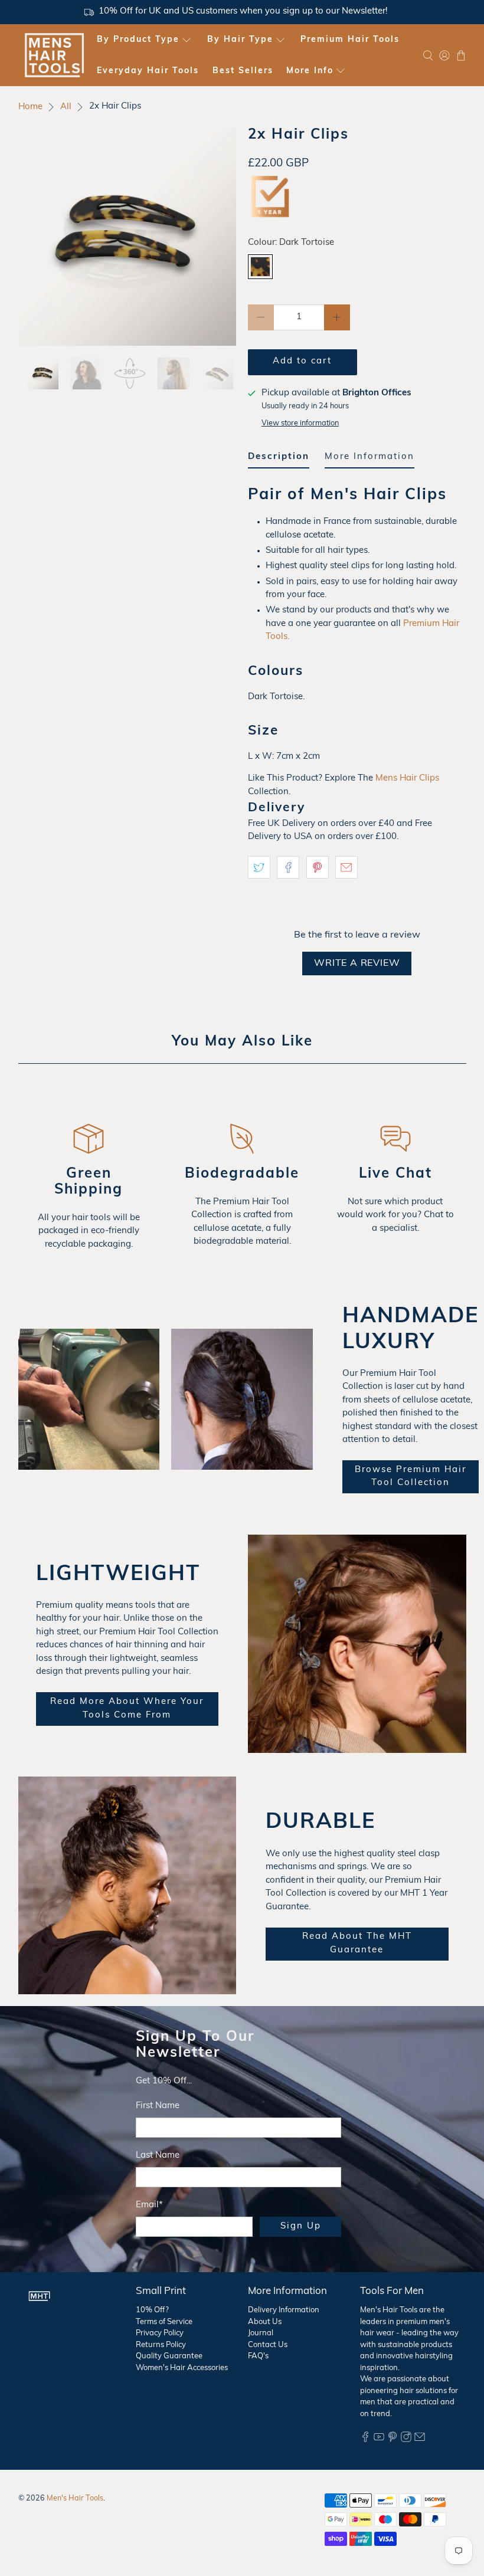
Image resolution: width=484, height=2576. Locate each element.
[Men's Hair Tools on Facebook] (365, 2440)
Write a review (357, 963)
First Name (158, 2106)
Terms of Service (164, 2322)
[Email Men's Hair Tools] (420, 2440)
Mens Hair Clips (407, 779)
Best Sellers (243, 71)
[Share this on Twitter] (259, 867)
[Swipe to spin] (127, 237)
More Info (310, 71)
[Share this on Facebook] (288, 867)
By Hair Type (240, 40)
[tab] (279, 460)
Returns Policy (161, 2345)
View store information (300, 423)
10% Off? (152, 2310)
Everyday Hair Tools (148, 71)
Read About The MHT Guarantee (357, 1944)
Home (30, 107)
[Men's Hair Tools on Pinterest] (393, 2440)
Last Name (158, 2156)
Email (149, 2205)
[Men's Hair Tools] (54, 55)
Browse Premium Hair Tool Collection (411, 1477)
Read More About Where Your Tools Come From (127, 1709)
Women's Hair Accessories (182, 2368)
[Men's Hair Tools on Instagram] (406, 2440)
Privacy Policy (160, 2333)
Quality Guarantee (169, 2356)
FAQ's (258, 2356)
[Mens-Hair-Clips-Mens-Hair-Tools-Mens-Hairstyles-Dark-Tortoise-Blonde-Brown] (127, 237)
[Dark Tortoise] (260, 267)
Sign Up (301, 2226)
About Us (265, 2322)
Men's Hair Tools (75, 2499)
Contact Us (268, 2345)
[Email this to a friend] (346, 867)
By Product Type (138, 40)
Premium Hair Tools (350, 40)
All (66, 107)
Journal (261, 2333)
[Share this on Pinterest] (318, 867)
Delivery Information (284, 2310)
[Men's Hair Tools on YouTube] (379, 2440)
